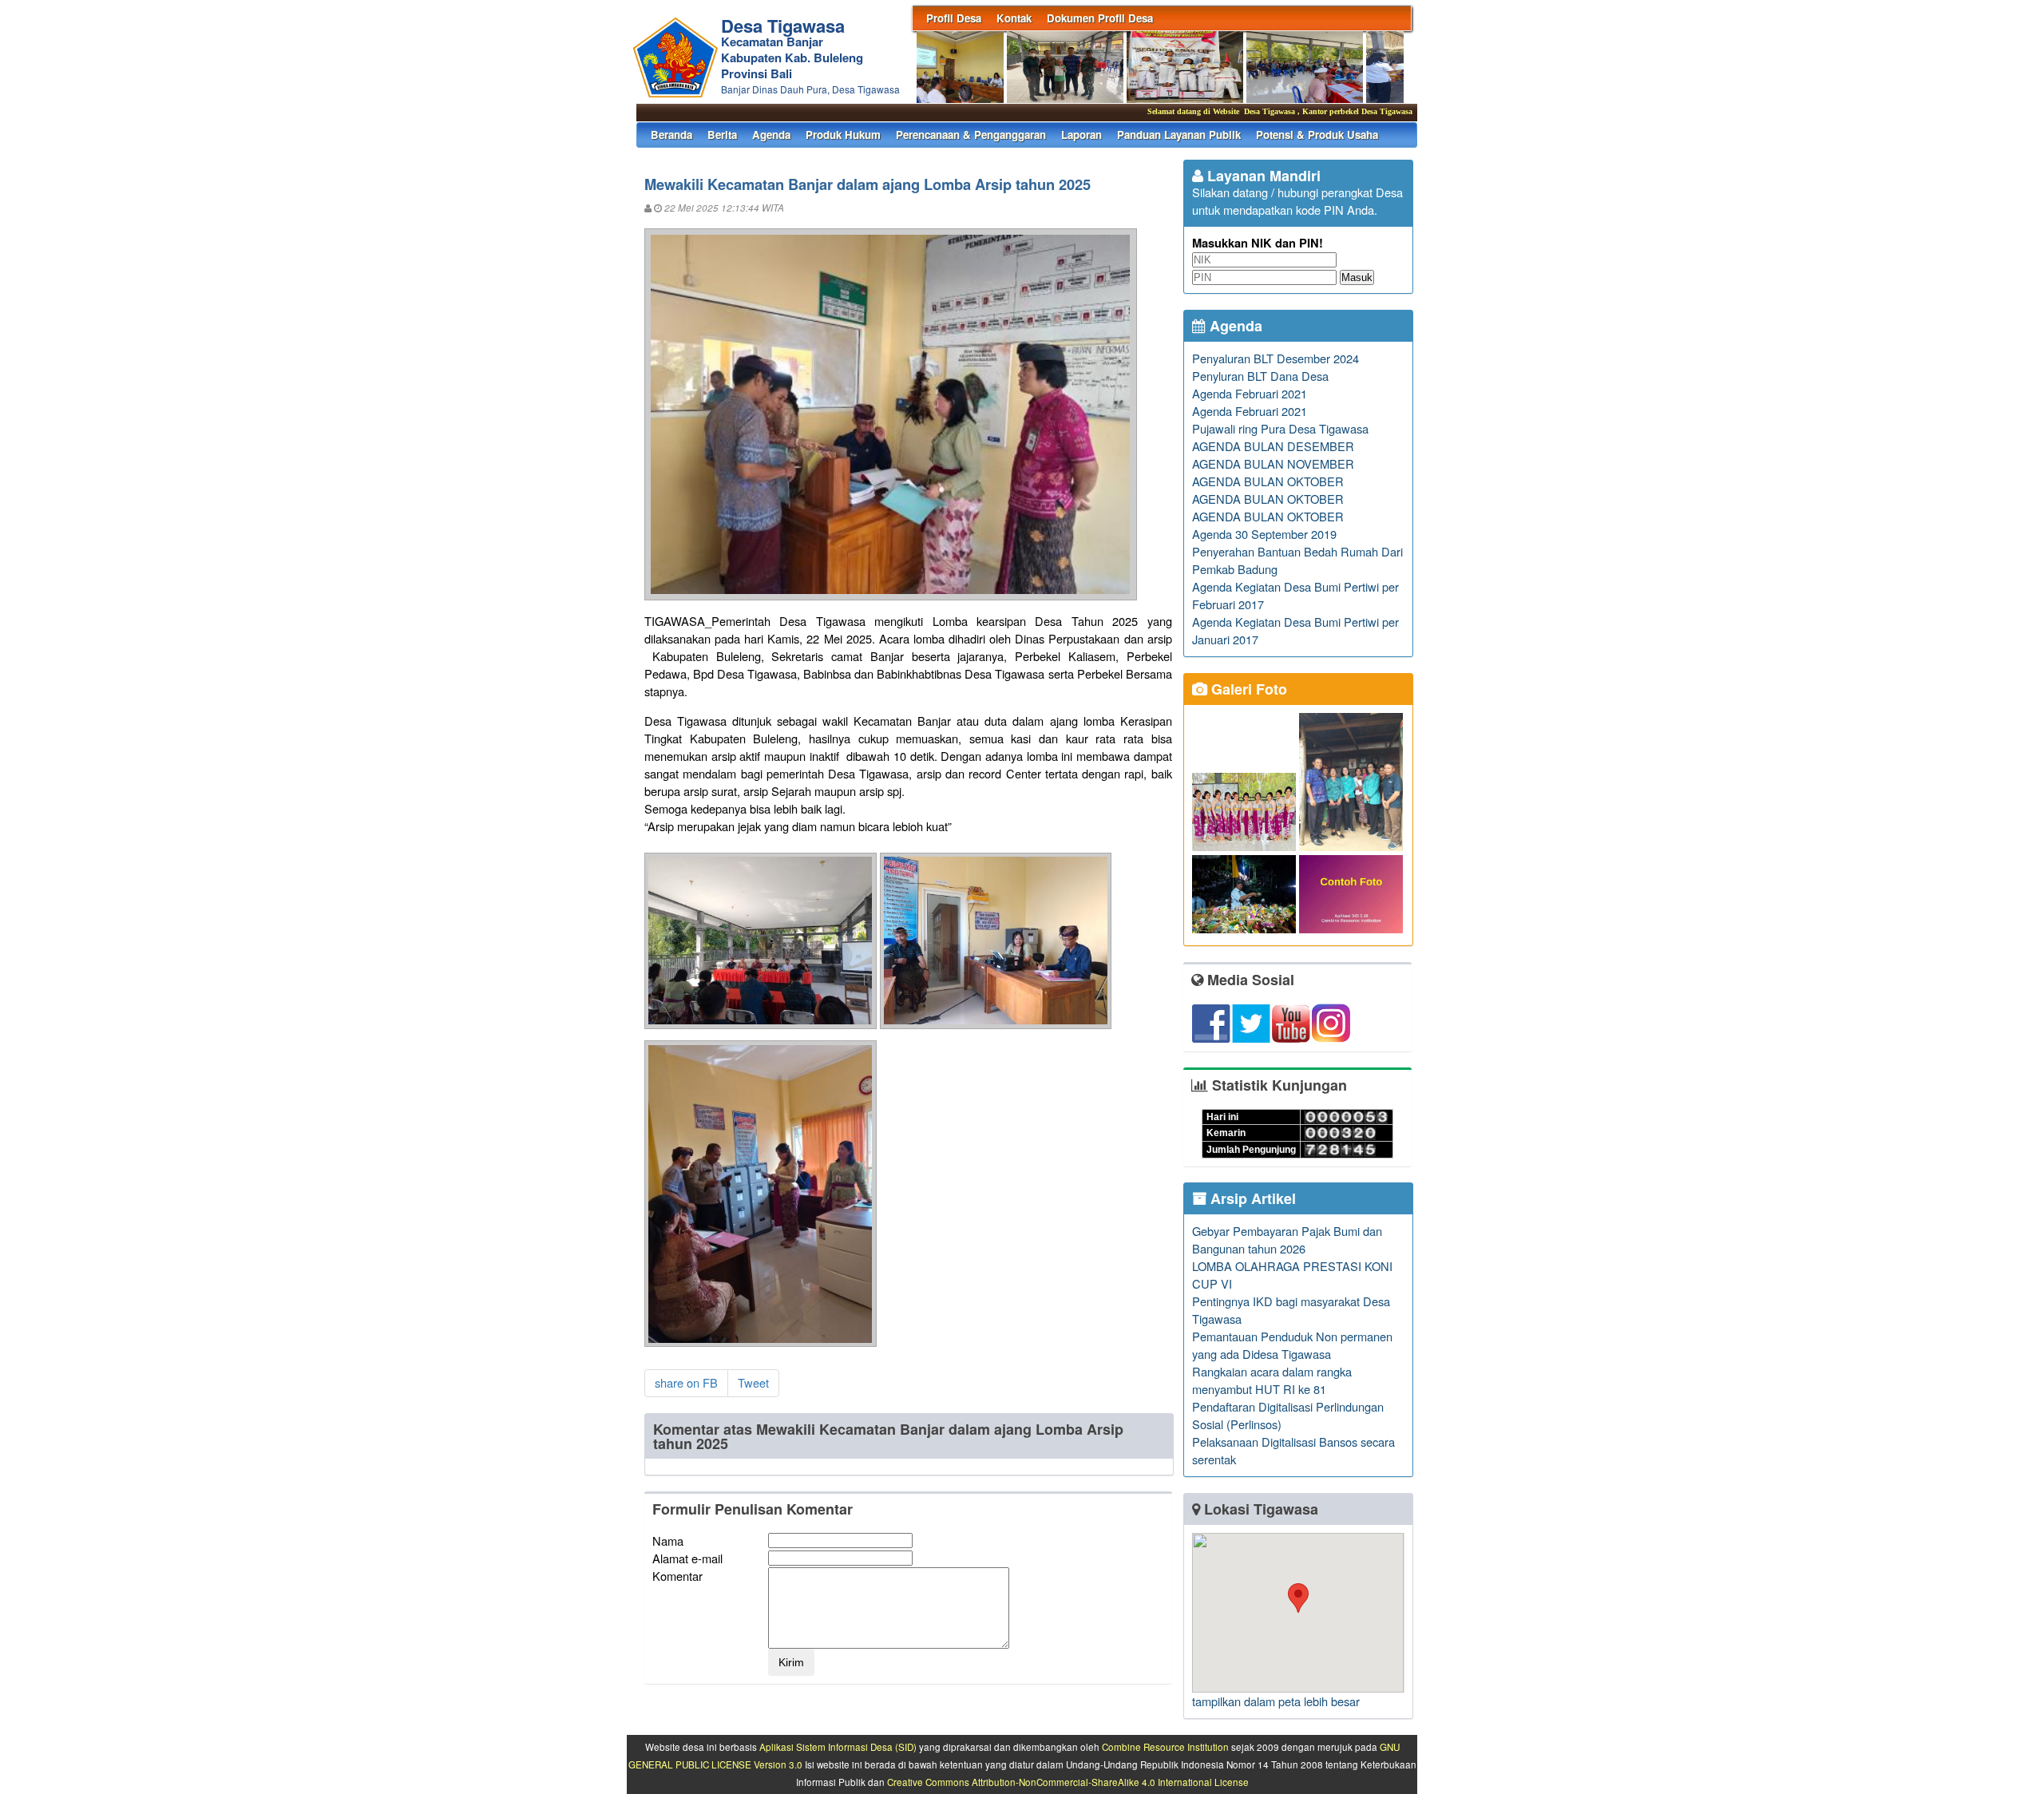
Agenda (771, 135)
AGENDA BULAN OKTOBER (1268, 481)
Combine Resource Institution (1165, 1747)
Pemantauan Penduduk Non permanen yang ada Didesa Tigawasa (1292, 1345)
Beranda (671, 135)
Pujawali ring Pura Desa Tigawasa (1280, 428)
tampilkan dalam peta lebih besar (1276, 1701)
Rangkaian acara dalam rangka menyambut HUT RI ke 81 (1272, 1380)
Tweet (753, 1382)
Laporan (1081, 135)
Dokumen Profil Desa (1100, 18)
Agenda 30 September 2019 (1264, 534)
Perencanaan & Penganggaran (971, 135)
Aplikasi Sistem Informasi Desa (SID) (838, 1747)
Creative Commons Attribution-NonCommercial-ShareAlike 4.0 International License (1068, 1782)
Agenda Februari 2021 (1250, 393)
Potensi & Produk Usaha (1317, 135)
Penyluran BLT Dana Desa (1260, 376)
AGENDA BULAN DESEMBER (1273, 446)
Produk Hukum (843, 135)
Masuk (1357, 277)
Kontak (1014, 18)
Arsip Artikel (1251, 1198)
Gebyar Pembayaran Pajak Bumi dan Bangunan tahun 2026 (1287, 1240)
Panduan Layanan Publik (1179, 135)
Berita (722, 135)
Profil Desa (954, 18)
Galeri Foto (1247, 689)
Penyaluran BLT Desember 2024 (1276, 358)
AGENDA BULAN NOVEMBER (1273, 463)
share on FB (686, 1382)
